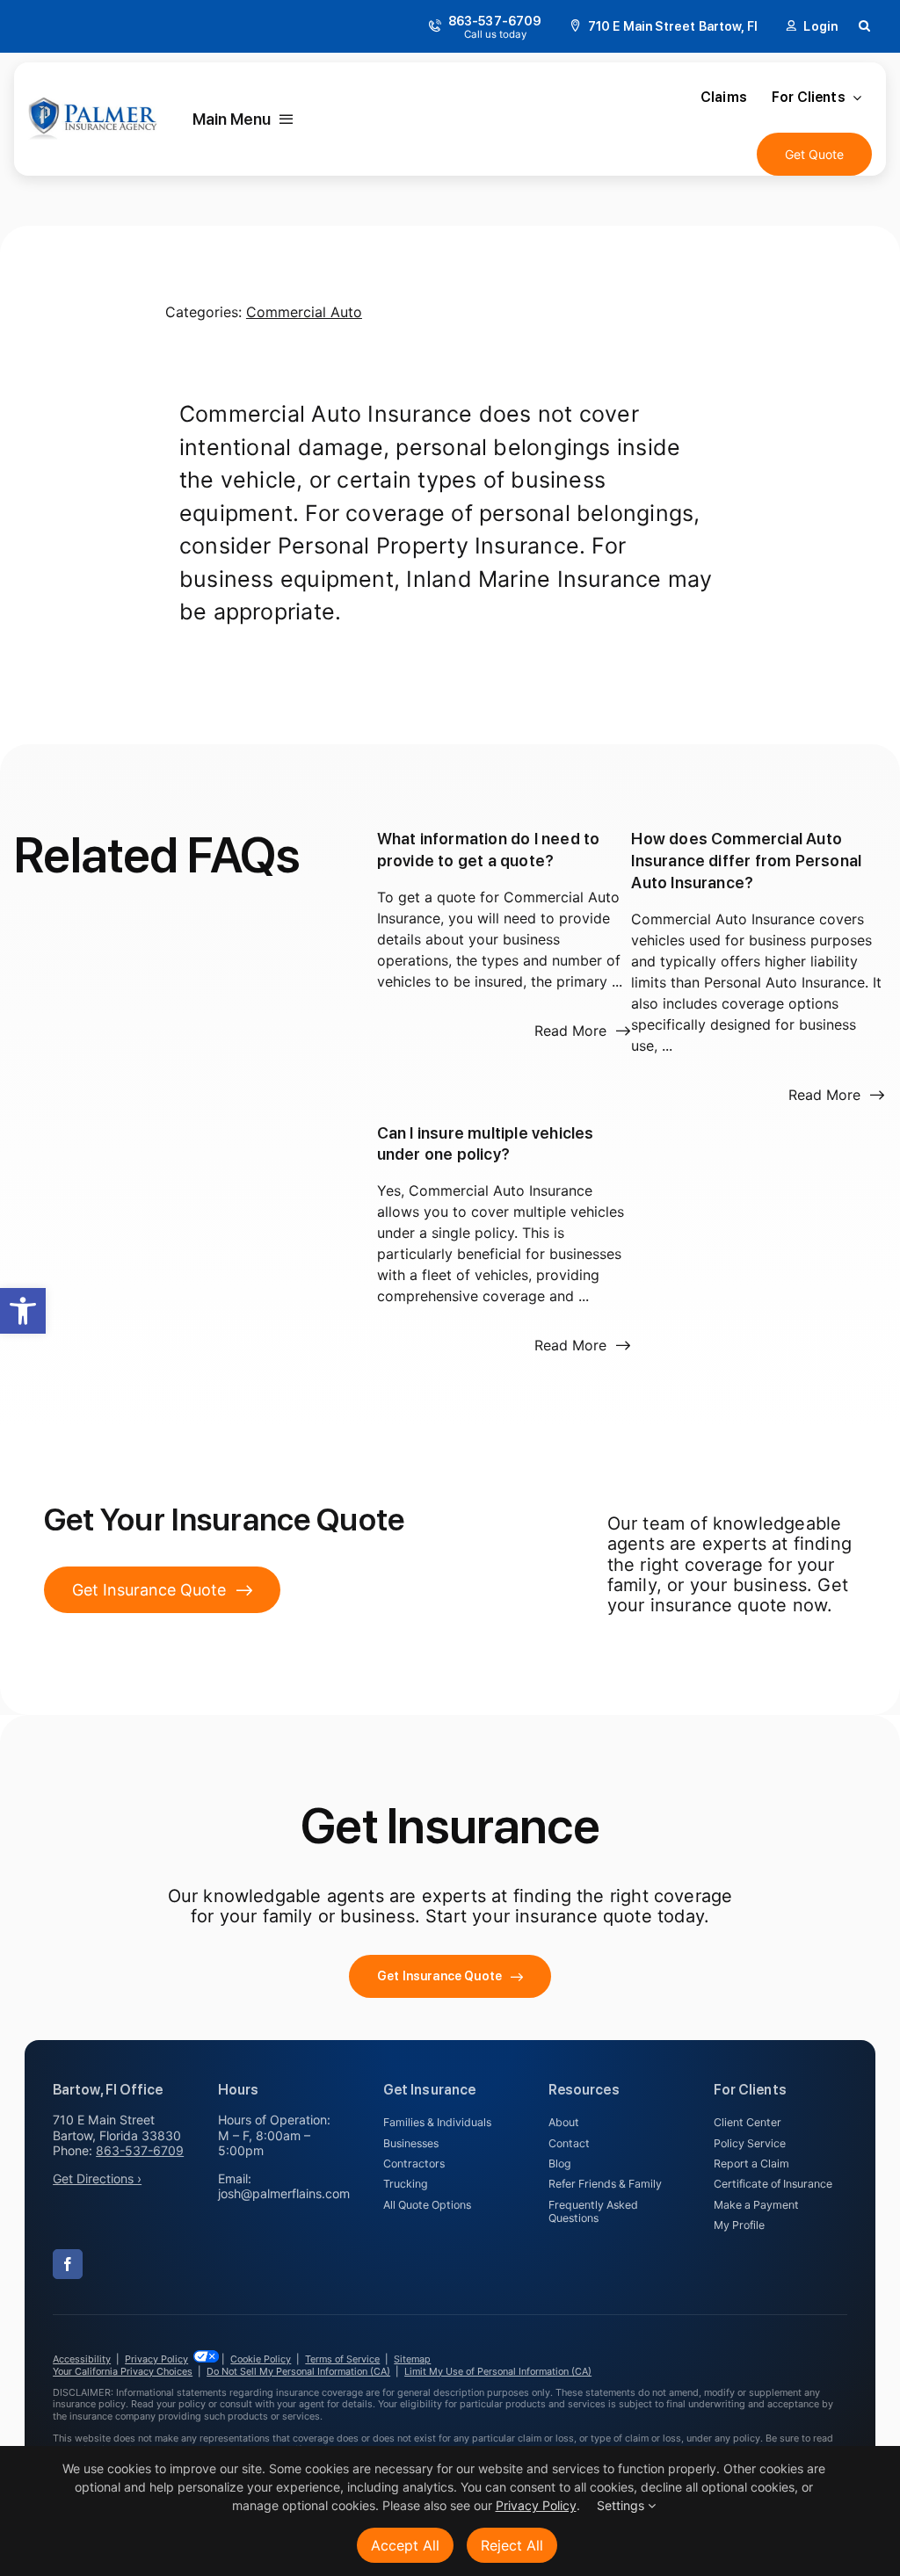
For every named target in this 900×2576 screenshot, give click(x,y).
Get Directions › (97, 2178)
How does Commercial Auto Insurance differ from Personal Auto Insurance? (746, 861)
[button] (23, 1311)
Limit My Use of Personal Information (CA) (498, 2371)
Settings (622, 2505)
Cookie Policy (261, 2359)
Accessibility (82, 2359)
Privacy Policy (156, 2359)
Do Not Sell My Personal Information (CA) (298, 2371)
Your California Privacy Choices (123, 2371)
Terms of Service (342, 2359)
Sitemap (412, 2359)
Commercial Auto (304, 312)
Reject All (512, 2545)
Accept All (405, 2545)
